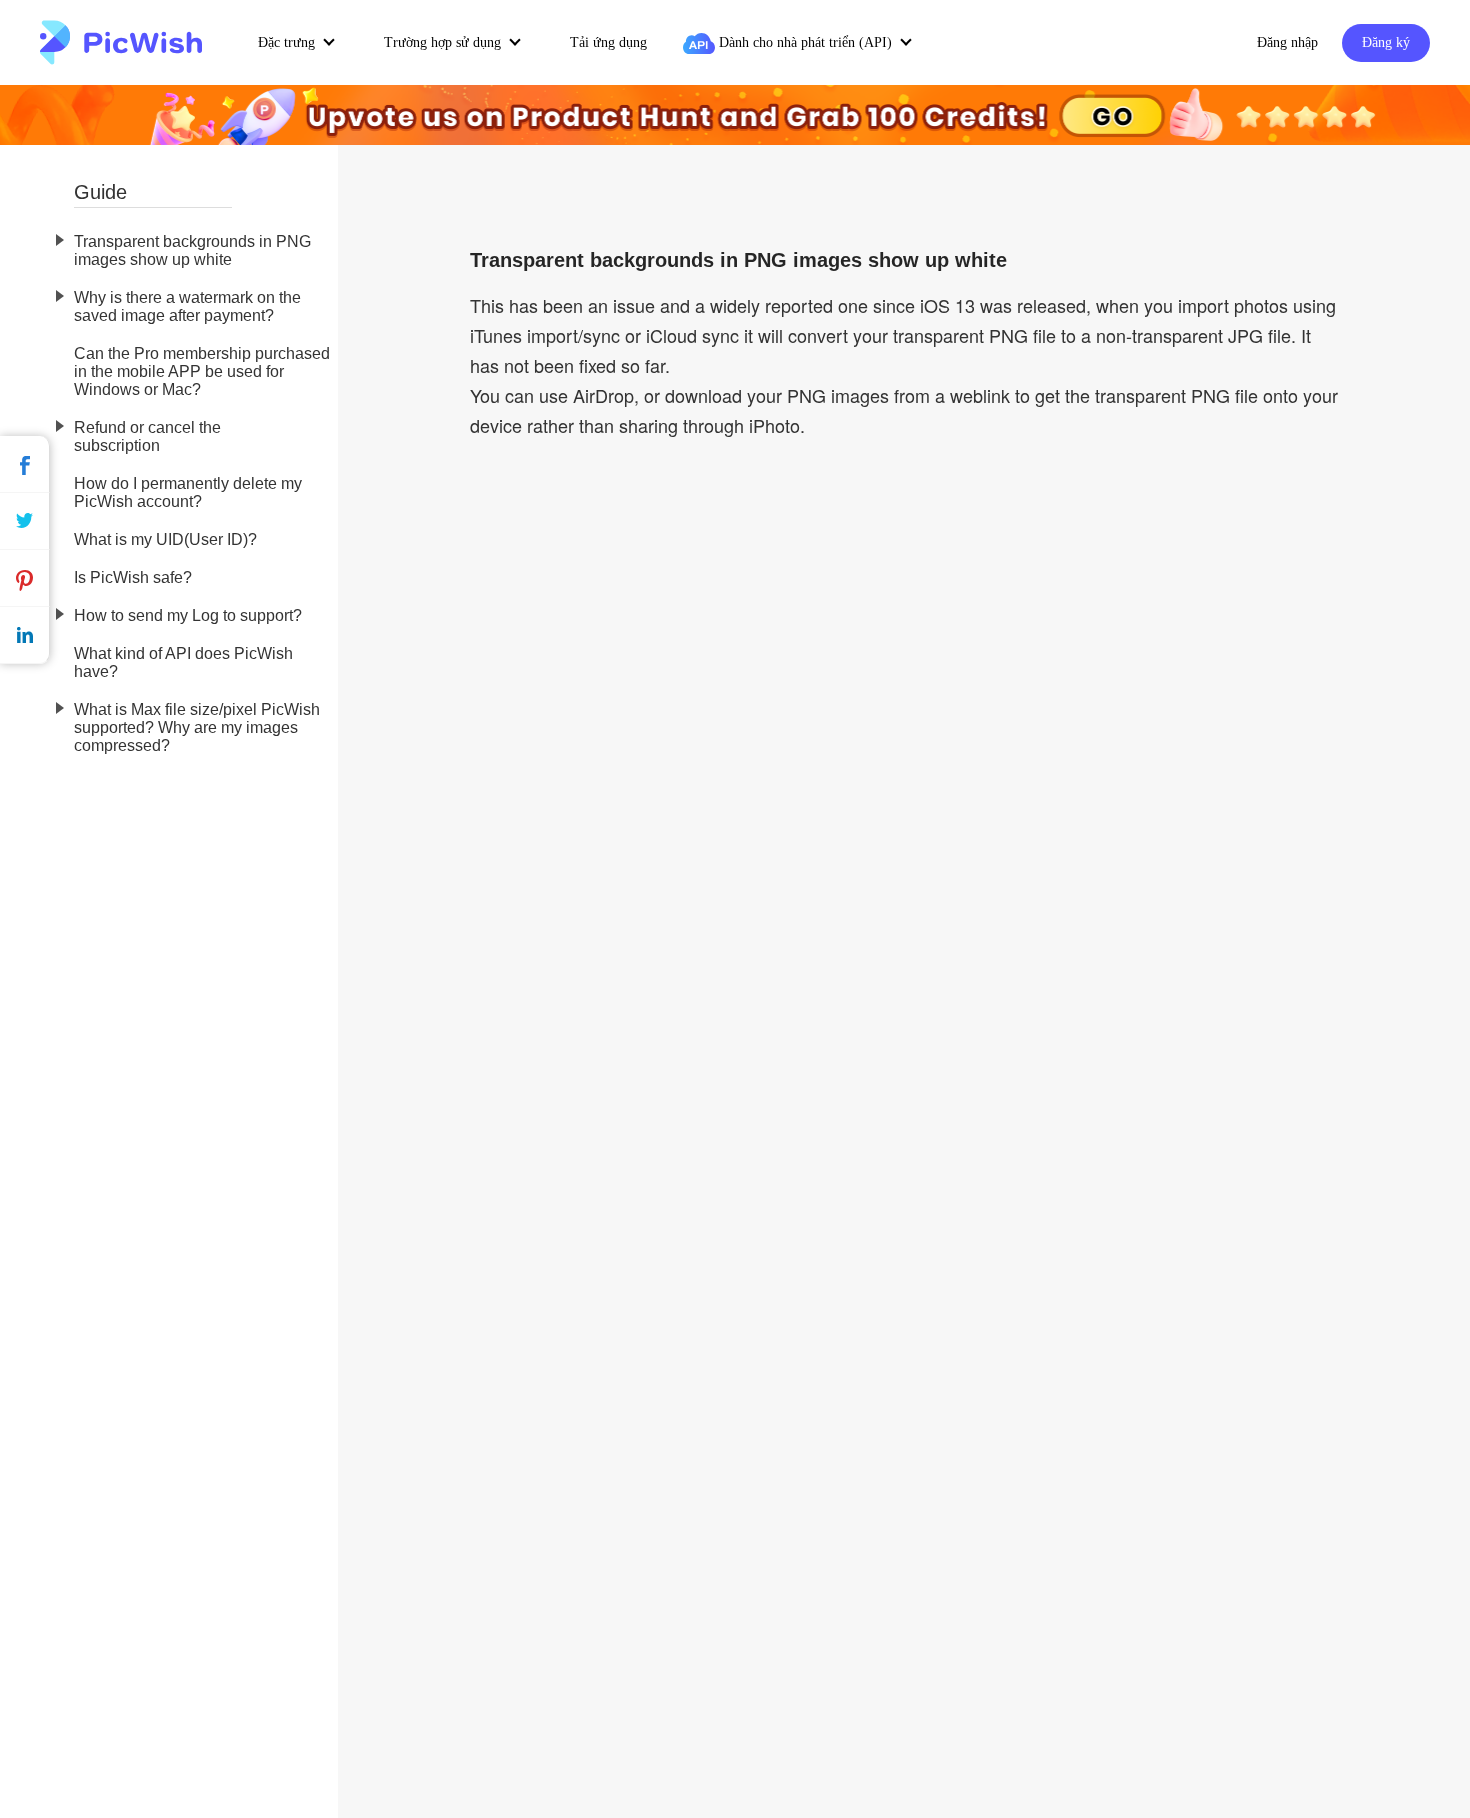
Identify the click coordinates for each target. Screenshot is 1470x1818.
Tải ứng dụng (608, 42)
